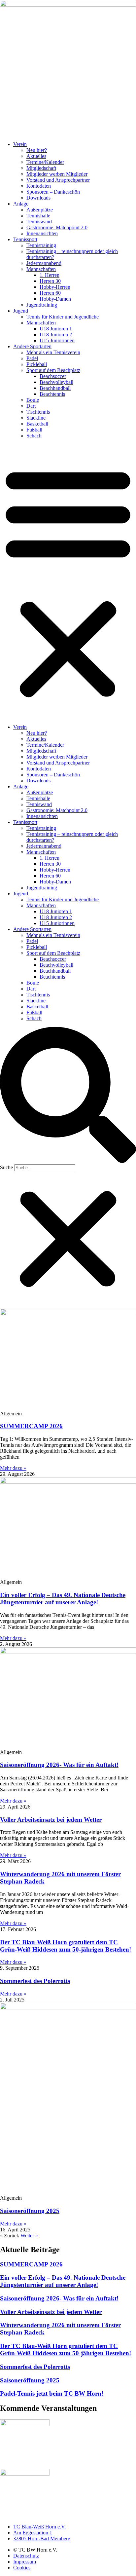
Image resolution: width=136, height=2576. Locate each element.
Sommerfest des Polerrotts (35, 1981)
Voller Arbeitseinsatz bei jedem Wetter (51, 1820)
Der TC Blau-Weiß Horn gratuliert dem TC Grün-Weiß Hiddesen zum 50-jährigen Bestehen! (66, 1946)
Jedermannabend (44, 263)
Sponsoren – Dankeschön (53, 192)
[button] (68, 581)
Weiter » (29, 2236)
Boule (33, 400)
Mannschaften (41, 269)
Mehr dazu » (13, 1468)
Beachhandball (55, 388)
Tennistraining (41, 245)
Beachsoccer (53, 376)
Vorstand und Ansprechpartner (58, 180)
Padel (32, 358)
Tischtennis (38, 412)
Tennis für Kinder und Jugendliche (63, 317)
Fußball (34, 430)
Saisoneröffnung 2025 (30, 2211)
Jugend (21, 311)
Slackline (36, 418)
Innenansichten (42, 233)
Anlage (21, 204)
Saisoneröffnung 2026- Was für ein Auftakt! (59, 1765)
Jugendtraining (42, 305)
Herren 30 (50, 281)
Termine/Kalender (45, 162)
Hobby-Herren (55, 287)
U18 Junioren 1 (56, 329)
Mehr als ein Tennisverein (53, 352)
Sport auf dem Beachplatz (53, 370)
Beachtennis (52, 394)
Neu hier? (37, 150)
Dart (31, 406)
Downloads (38, 198)
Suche (6, 1167)
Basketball (37, 424)
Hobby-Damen (55, 299)
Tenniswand (39, 222)
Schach (34, 436)
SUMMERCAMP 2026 (31, 1426)
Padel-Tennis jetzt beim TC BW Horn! (52, 2393)
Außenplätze (40, 210)
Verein (20, 144)
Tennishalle (38, 216)
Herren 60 (50, 293)
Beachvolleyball (56, 382)
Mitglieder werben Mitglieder (57, 174)
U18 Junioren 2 (56, 335)
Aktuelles (36, 156)
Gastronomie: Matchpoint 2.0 (57, 227)
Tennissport (25, 239)
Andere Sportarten (32, 346)
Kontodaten (39, 186)
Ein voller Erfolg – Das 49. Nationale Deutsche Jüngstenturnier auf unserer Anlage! (63, 1599)
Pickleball (37, 364)
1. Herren (50, 275)
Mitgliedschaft (41, 168)
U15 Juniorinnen (57, 340)
